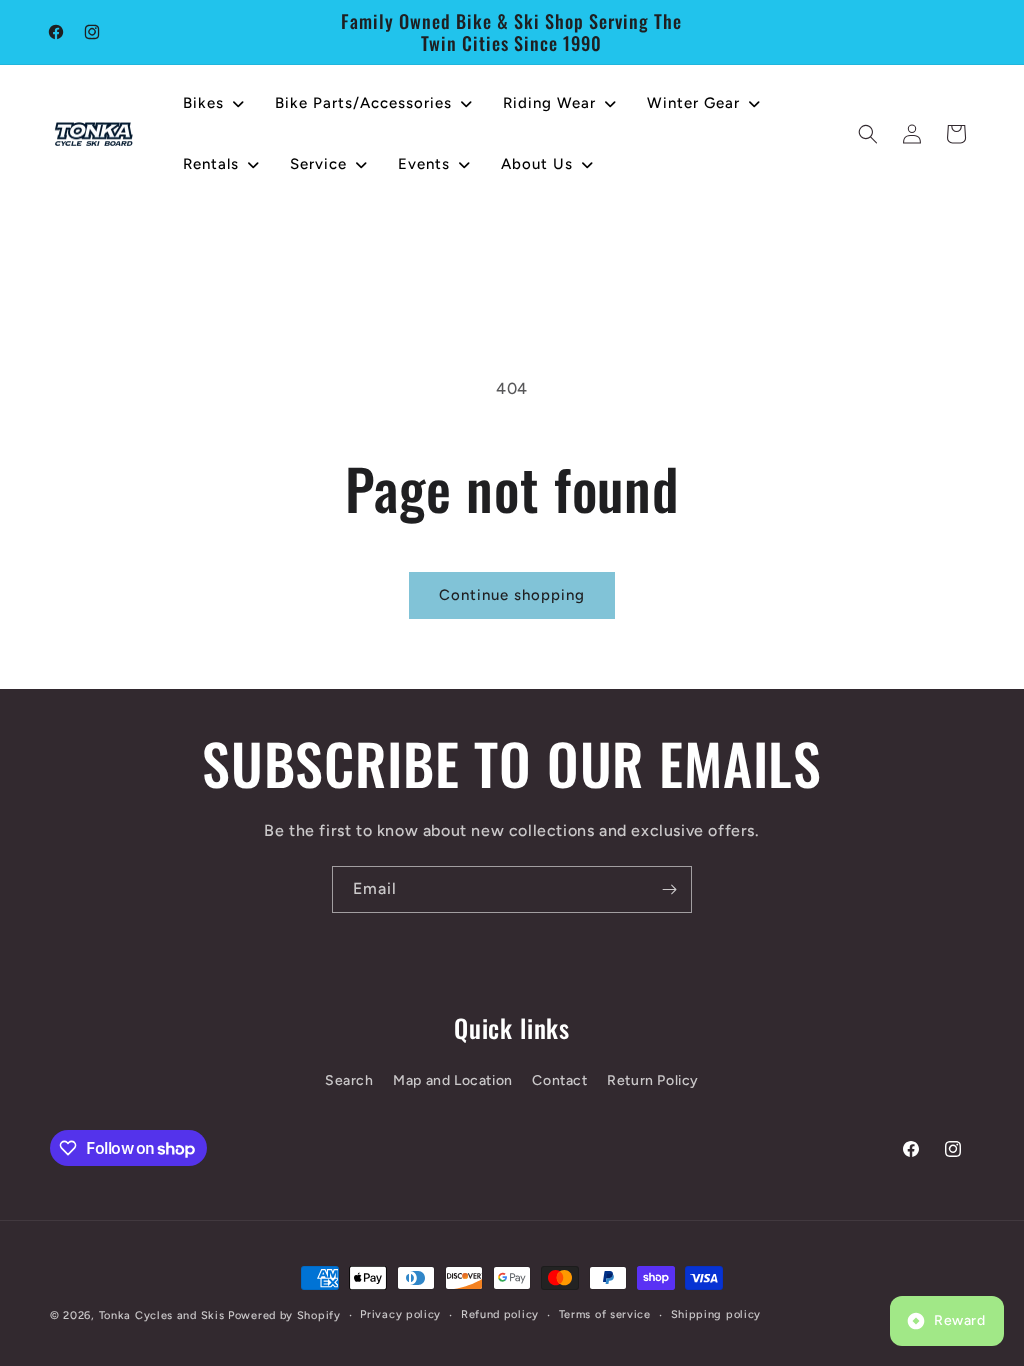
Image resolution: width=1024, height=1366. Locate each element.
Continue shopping (512, 595)
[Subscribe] (669, 889)
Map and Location (453, 1080)
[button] (868, 134)
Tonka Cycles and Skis (162, 1315)
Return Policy (653, 1080)
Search (349, 1080)
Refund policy (500, 1314)
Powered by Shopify (284, 1315)
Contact (559, 1080)
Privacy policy (400, 1314)
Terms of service (605, 1314)
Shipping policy (716, 1314)
